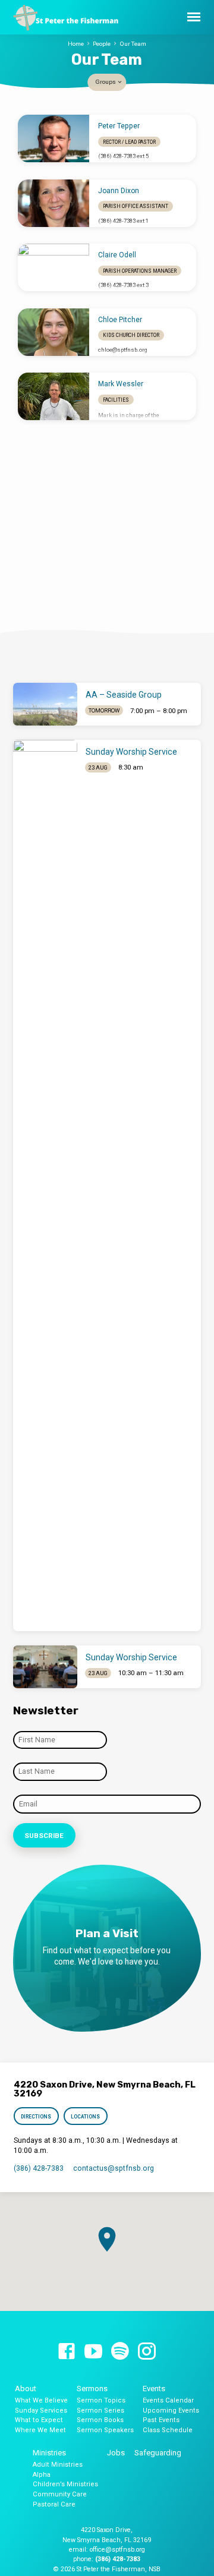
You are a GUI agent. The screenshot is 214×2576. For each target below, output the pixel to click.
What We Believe (41, 2400)
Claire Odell (117, 255)
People (102, 44)
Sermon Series (100, 2411)
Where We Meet (40, 2430)
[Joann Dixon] (53, 203)
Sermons (92, 2389)
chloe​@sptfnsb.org (123, 350)
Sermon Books (100, 2420)
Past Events (161, 2420)
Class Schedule (168, 2430)
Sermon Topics (101, 2400)
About (26, 2389)
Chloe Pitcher (120, 320)
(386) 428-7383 (39, 2168)
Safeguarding (158, 2453)
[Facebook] (67, 2352)
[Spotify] (120, 2352)
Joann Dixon (119, 191)
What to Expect (39, 2420)
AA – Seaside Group (124, 695)
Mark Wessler (121, 384)
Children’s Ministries (65, 2484)
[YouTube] (93, 2352)
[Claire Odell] (53, 267)
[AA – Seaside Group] (45, 704)
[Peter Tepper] (53, 138)
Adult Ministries (58, 2465)
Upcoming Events (171, 2411)
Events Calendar (168, 2400)
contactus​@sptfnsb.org (114, 2168)
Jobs (116, 2453)
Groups (106, 82)
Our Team (133, 44)
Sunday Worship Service (131, 752)
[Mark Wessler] (53, 396)
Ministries (49, 2453)
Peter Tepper (119, 126)
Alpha (42, 2475)
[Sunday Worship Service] (45, 1185)
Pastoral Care (54, 2504)
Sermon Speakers (105, 2430)
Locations (85, 2117)
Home (76, 44)
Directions (37, 2117)
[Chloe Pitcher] (53, 332)
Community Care (60, 2494)
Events (154, 2389)
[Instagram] (147, 2352)
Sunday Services (41, 2411)
